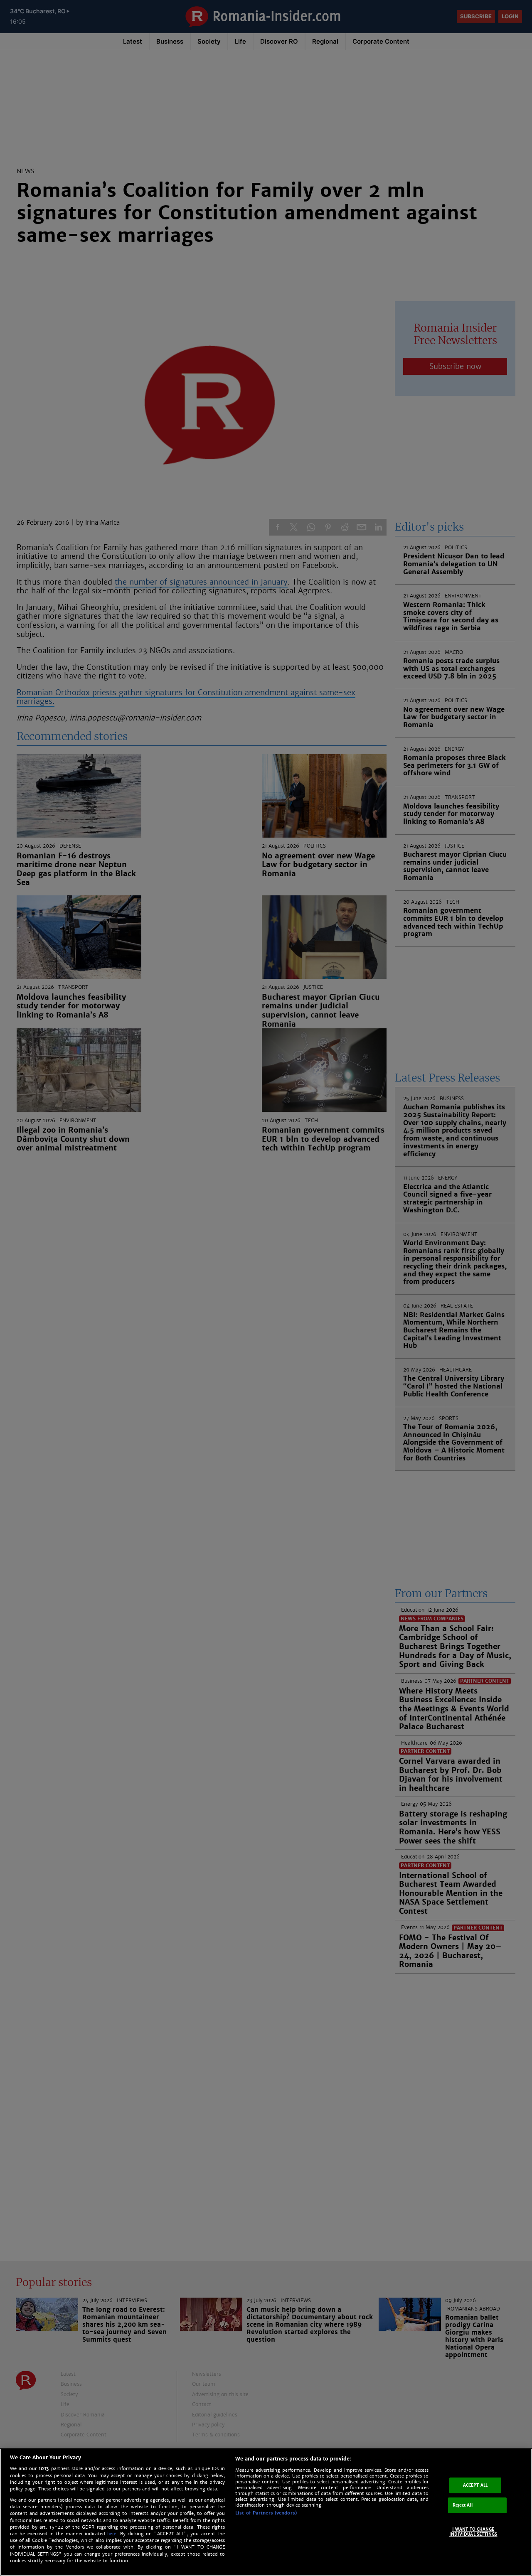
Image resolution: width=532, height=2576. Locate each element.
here (112, 2534)
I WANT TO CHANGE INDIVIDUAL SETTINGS (473, 2532)
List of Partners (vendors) (266, 2513)
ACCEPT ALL (475, 2485)
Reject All (463, 2505)
